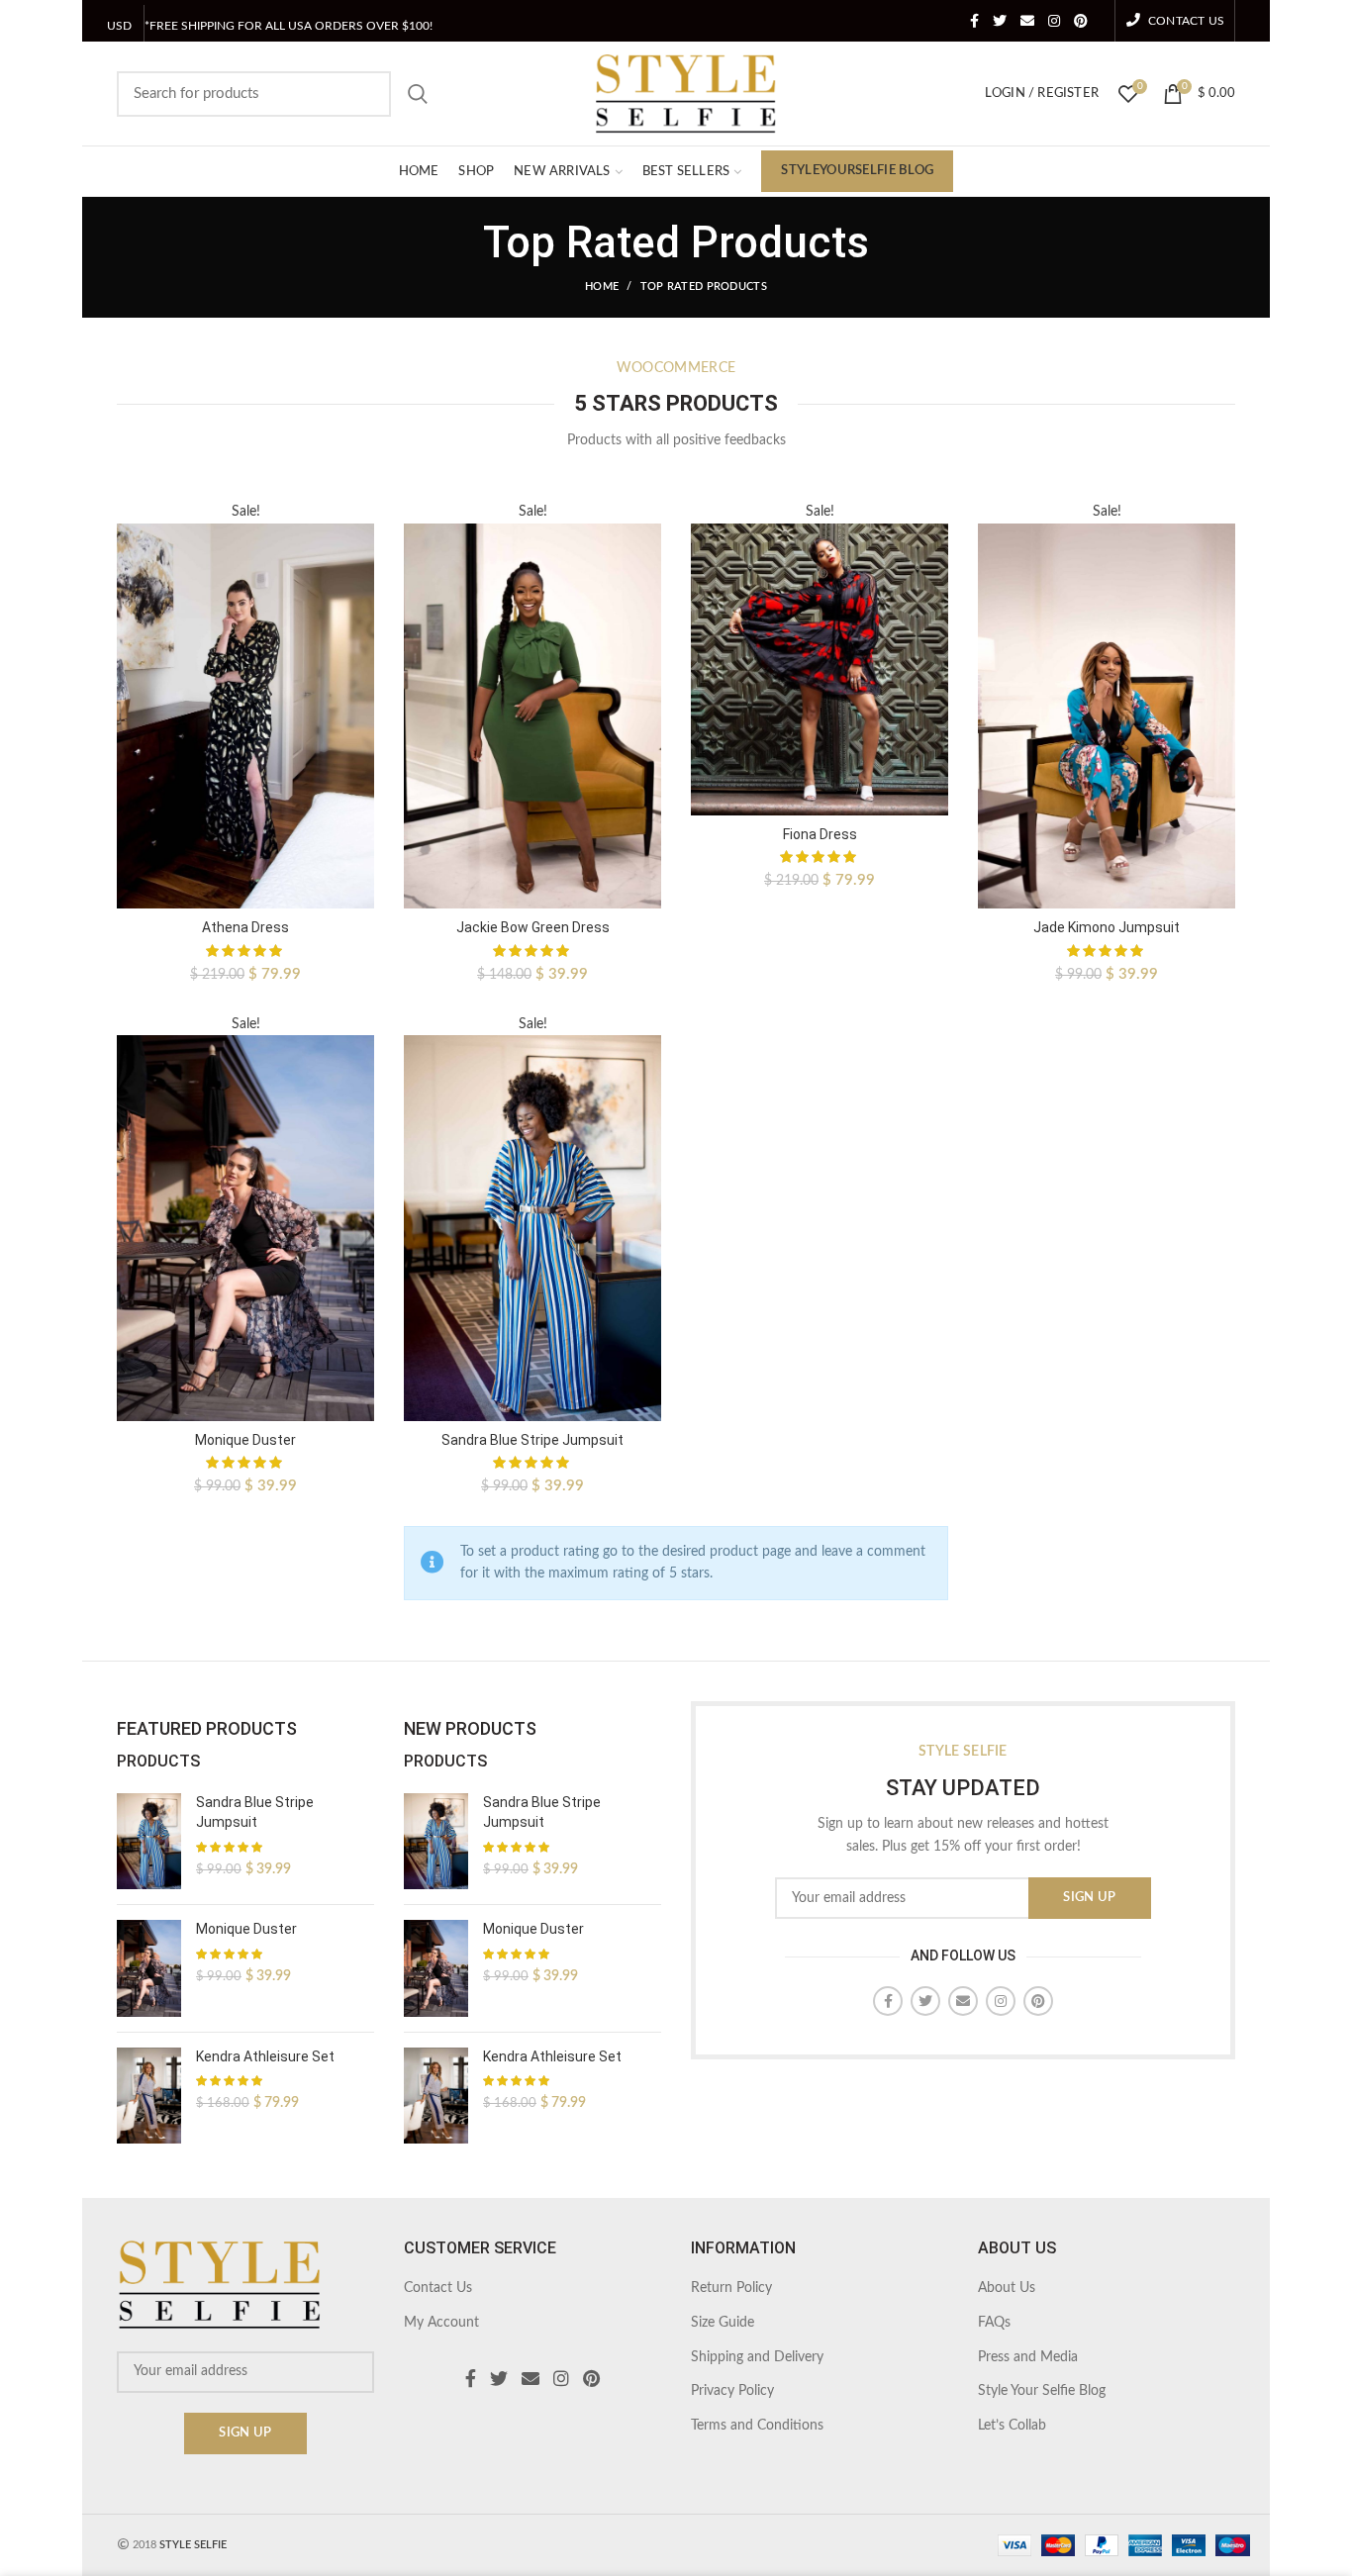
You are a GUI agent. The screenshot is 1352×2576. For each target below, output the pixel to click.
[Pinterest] (1081, 21)
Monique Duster (245, 1440)
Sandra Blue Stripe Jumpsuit (532, 1440)
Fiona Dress (820, 834)
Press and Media (1028, 2357)
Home (602, 286)
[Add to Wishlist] (359, 533)
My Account (441, 2323)
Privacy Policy (732, 2391)
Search (418, 94)
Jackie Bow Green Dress (533, 927)
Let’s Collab (1012, 2426)
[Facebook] (974, 21)
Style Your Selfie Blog (1042, 2391)
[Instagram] (1054, 21)
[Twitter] (1000, 21)
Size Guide (723, 2323)
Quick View (359, 577)
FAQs (994, 2323)
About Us (1007, 2288)
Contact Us (438, 2288)
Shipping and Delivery (757, 2357)
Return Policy (731, 2288)
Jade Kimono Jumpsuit (1107, 927)
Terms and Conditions (757, 2426)
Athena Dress (245, 927)
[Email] (1027, 21)
